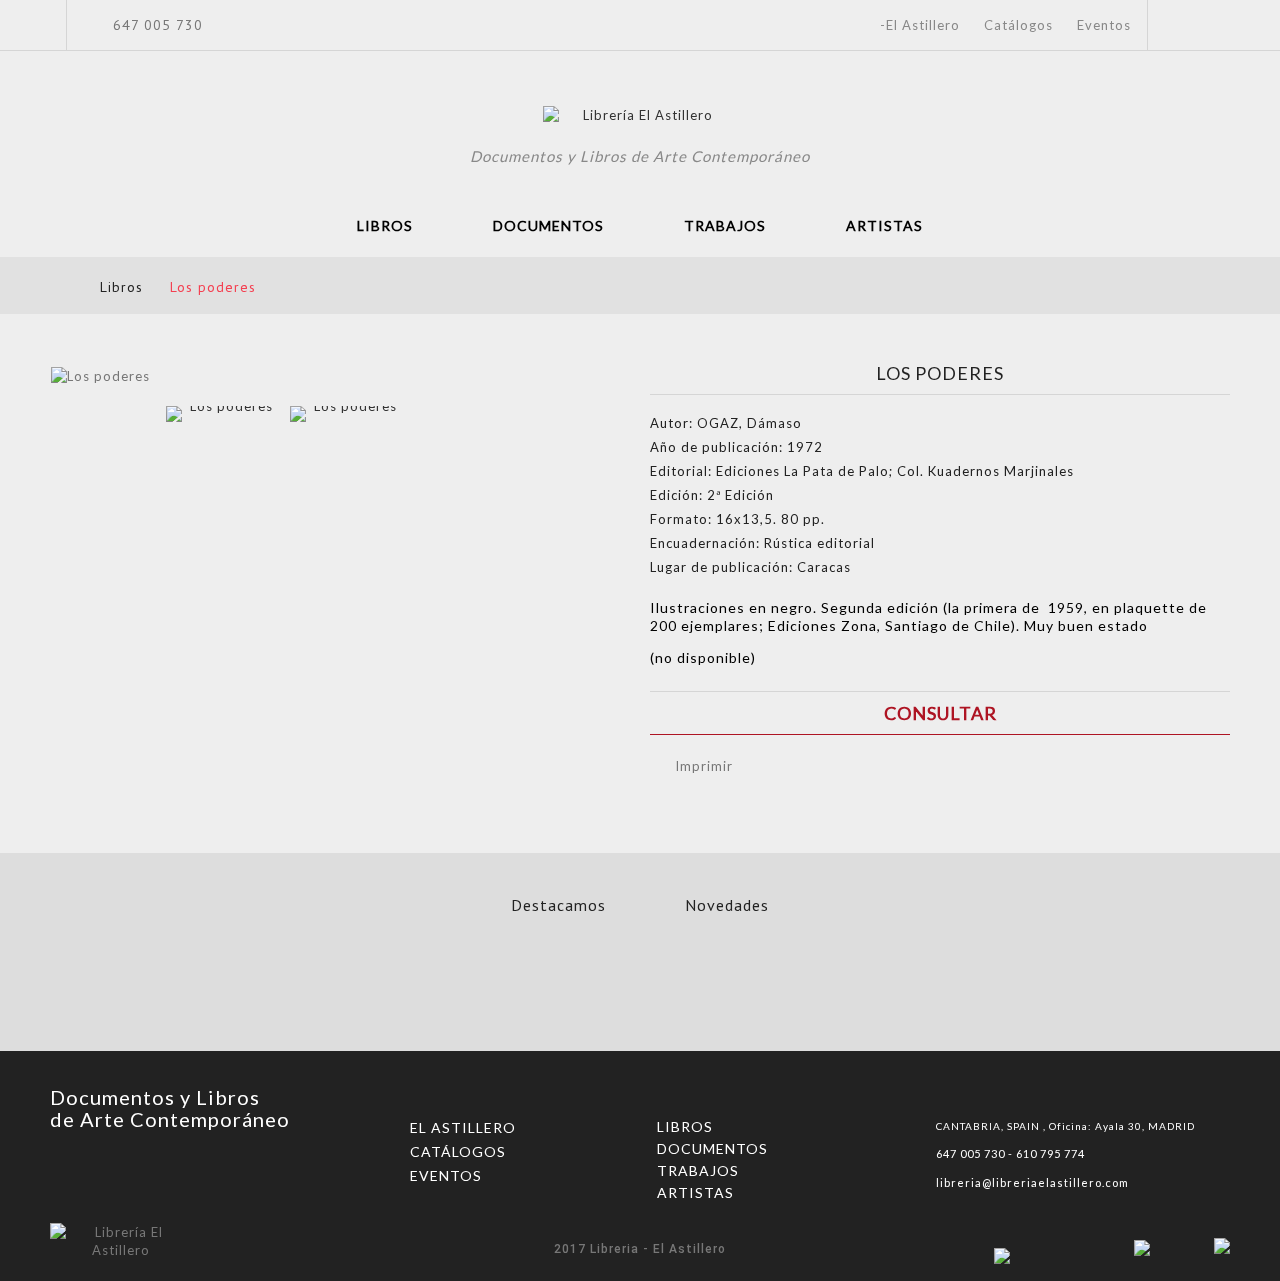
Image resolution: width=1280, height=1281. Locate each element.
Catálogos (1018, 25)
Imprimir (704, 766)
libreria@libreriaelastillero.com (1032, 1182)
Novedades (727, 905)
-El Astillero (920, 25)
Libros (385, 225)
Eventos (1104, 25)
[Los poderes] (223, 463)
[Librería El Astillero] (640, 118)
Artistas (884, 225)
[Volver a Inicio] (56, 286)
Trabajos (725, 225)
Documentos (548, 225)
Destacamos (558, 905)
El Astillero (463, 1127)
